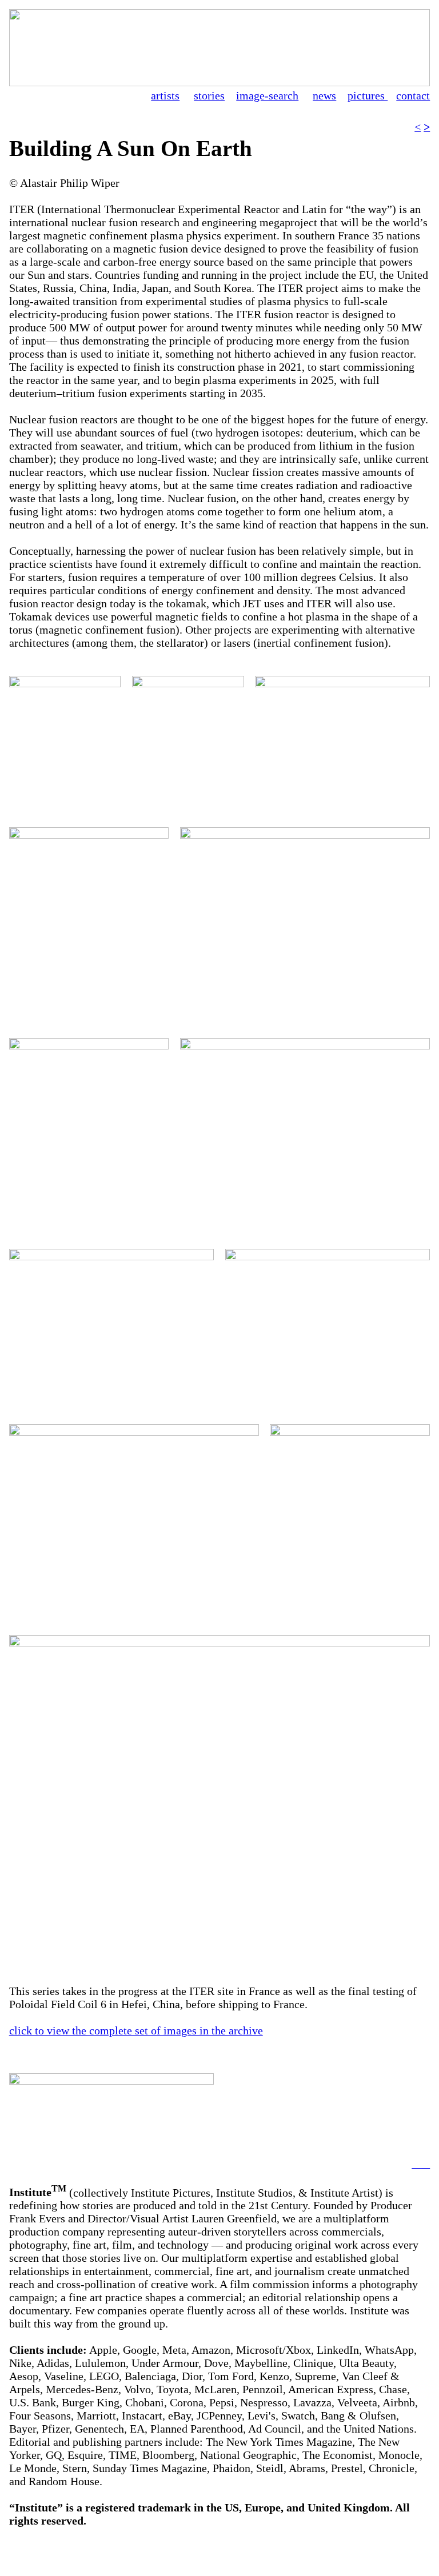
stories (209, 95)
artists (165, 95)
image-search (267, 95)
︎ (425, 2164)
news (324, 95)
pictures (368, 95)
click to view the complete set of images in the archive (136, 2030)
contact (413, 95)
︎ (416, 2164)
